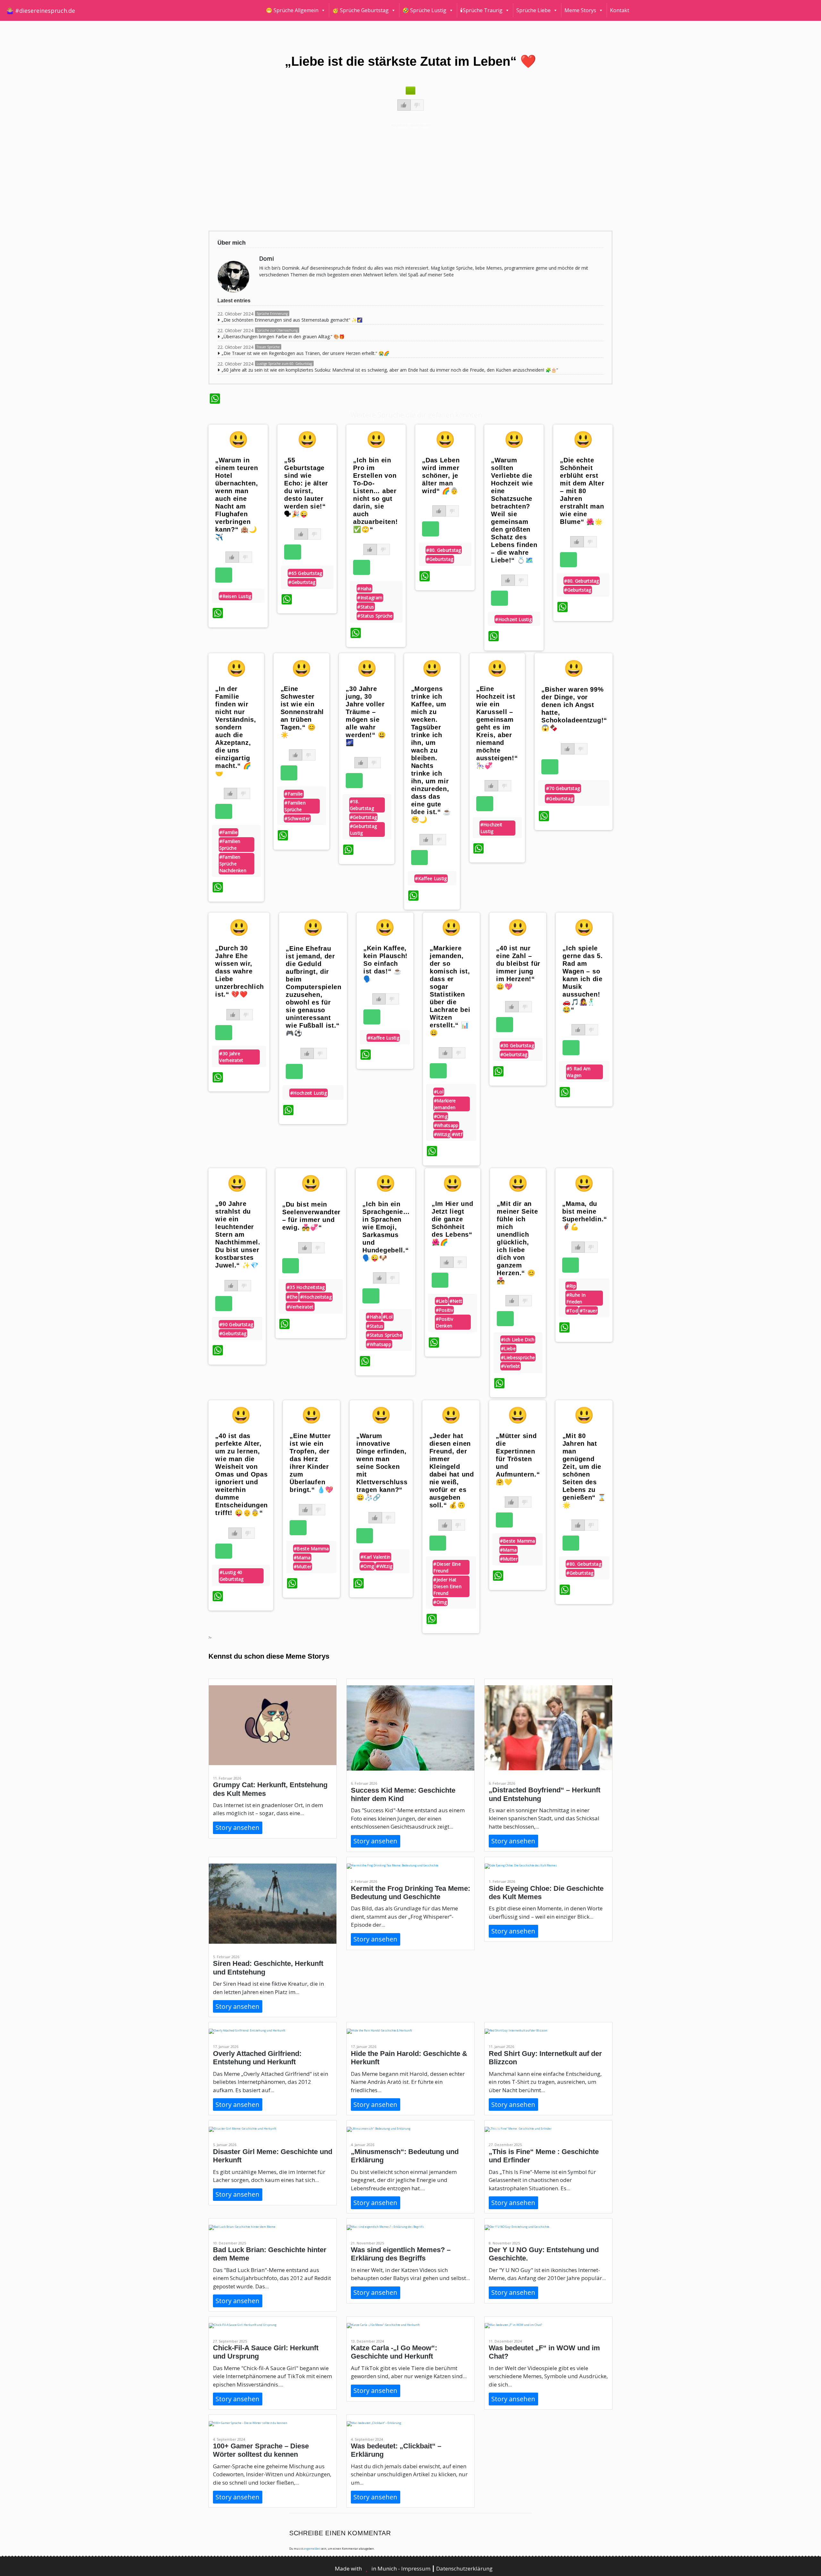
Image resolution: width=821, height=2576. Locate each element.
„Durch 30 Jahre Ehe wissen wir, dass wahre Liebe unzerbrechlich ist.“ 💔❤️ (240, 971)
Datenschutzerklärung (464, 2568)
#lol (439, 1092)
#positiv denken (444, 1322)
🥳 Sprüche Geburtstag (360, 10)
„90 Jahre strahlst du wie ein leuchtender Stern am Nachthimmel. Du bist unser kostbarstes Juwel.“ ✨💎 (238, 1234)
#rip (571, 1286)
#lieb (442, 1301)
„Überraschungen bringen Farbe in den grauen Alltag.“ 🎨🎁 (283, 337)
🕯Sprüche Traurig (481, 10)
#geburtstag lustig (363, 829)
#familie (229, 832)
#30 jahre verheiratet (231, 1057)
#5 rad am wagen (579, 1072)
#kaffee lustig (431, 878)
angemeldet (312, 2549)
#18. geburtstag (362, 805)
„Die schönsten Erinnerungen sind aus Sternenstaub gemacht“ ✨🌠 (292, 320)
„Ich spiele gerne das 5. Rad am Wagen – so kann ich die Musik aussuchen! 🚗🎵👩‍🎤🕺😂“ (583, 979)
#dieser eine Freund (447, 1567)
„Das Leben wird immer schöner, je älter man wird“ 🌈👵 (441, 476)
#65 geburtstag (305, 573)
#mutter (303, 1566)
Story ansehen (237, 1827)
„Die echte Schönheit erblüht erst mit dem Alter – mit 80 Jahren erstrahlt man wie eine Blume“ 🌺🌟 (582, 491)
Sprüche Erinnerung (272, 314)
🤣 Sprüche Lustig (424, 10)
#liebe (508, 1348)
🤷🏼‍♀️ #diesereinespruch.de (41, 11)
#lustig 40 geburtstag (232, 1576)
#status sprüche (375, 616)
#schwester (297, 818)
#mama (302, 1557)
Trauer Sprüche (268, 347)
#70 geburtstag (563, 788)
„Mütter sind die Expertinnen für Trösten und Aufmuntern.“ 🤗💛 (518, 1459)
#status (366, 607)
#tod (572, 1311)
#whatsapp (446, 1125)
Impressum (416, 2568)
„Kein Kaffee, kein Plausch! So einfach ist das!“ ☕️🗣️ (385, 964)
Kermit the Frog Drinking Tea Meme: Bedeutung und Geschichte (410, 1893)
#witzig (442, 1134)
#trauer (588, 1311)
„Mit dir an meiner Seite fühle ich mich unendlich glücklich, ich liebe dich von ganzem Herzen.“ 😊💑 (517, 1242)
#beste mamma (311, 1549)
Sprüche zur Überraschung (277, 330)
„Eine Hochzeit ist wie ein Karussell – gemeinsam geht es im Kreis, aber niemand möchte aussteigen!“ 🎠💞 (497, 727)
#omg (441, 1116)
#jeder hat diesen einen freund (447, 1586)
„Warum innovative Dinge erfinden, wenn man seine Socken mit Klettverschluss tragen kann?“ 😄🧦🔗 (382, 1467)
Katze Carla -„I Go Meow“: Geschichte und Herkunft (394, 2352)
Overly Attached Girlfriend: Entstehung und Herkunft (257, 2058)
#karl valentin (375, 1557)
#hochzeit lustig (513, 619)
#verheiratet (300, 1307)
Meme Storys (580, 10)
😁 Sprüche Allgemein (292, 10)
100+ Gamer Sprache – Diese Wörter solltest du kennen (261, 2450)
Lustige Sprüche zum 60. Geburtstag (284, 364)
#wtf (457, 1134)
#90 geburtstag (236, 1324)
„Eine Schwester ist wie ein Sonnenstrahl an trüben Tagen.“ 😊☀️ (302, 712)
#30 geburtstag (517, 1045)
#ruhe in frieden (576, 1298)
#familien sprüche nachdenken (233, 864)
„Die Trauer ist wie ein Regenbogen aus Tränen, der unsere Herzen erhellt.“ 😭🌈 (305, 353)
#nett (456, 1301)
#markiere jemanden (445, 1104)
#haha (364, 589)
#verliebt (511, 1366)
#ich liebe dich (518, 1339)
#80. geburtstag (444, 550)
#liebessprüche (518, 1357)
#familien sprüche (230, 845)
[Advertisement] (402, 177)
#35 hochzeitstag (306, 1287)
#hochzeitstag (316, 1297)
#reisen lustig (235, 596)
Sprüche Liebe (533, 10)
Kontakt (620, 10)
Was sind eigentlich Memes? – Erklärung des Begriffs (401, 2254)
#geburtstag (302, 582)
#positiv (444, 1310)
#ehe (292, 1297)
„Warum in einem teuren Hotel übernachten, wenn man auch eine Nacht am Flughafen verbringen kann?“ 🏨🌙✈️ (237, 499)
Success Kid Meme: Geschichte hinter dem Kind (403, 1794)
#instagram (370, 598)
